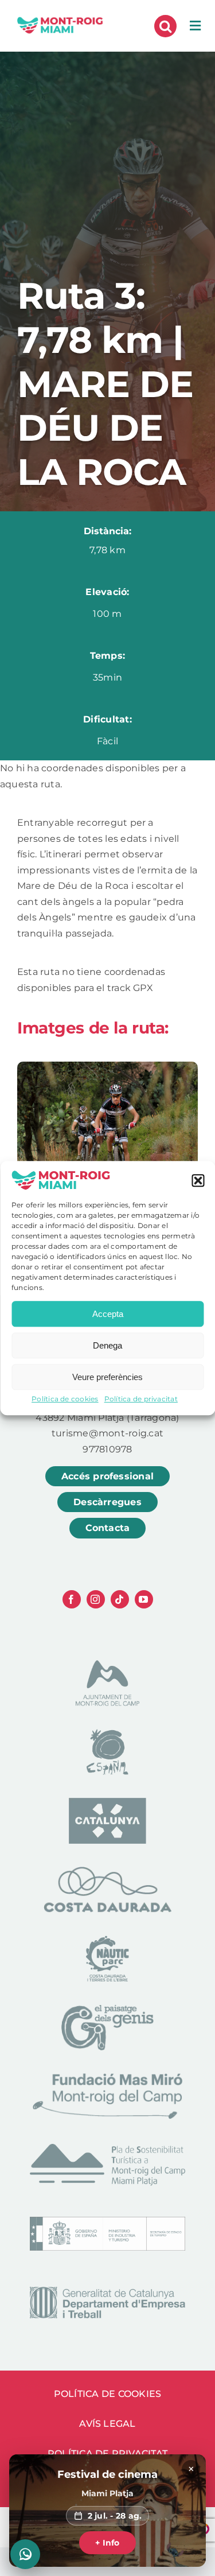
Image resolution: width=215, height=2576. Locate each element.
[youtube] (144, 1599)
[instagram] (96, 1599)
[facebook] (72, 1599)
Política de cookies (65, 1399)
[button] (198, 1181)
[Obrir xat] (25, 2554)
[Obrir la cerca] (165, 26)
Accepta (108, 1314)
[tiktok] (120, 1599)
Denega (107, 1345)
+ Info (107, 2543)
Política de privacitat (141, 1399)
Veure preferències (107, 1377)
